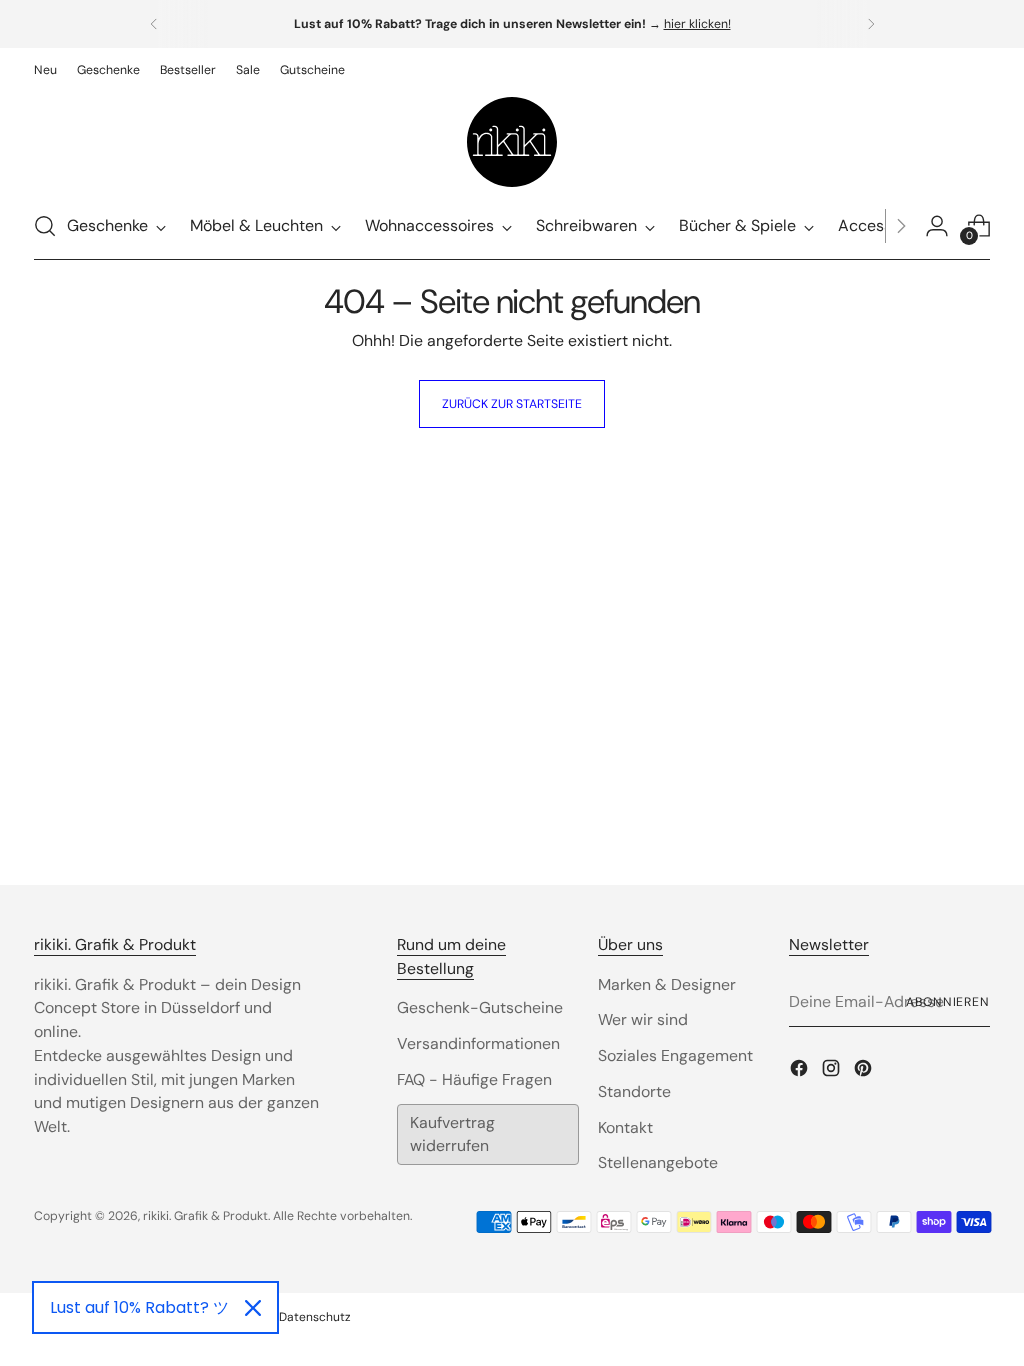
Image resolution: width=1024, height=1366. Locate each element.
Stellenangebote (658, 1162)
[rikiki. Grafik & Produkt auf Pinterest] (865, 1071)
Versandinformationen (478, 1043)
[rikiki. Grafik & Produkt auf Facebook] (801, 1071)
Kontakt (625, 1127)
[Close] (253, 1308)
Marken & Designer (667, 984)
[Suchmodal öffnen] (45, 226)
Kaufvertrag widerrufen (452, 1134)
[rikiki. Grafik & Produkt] (512, 142)
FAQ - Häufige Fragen (474, 1079)
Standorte (634, 1091)
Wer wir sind (643, 1019)
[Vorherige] (154, 24)
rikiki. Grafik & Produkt (205, 1216)
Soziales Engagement (675, 1055)
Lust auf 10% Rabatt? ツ (139, 1307)
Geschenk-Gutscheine (480, 1007)
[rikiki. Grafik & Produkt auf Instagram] (833, 1071)
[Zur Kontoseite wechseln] (937, 226)
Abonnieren (948, 1002)
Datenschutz (315, 1317)
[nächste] (871, 24)
